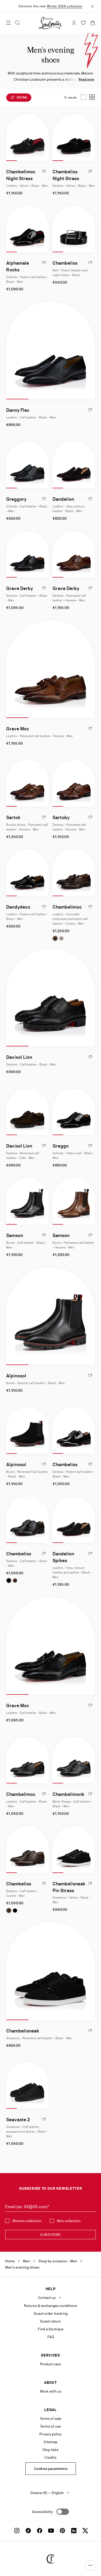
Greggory (16, 499)
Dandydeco (18, 907)
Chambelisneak (23, 2031)
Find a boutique (51, 2329)
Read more (86, 79)
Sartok (13, 817)
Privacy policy (51, 2434)
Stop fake (51, 2450)
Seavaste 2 (18, 2120)
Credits (51, 2457)
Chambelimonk (68, 1794)
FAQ (51, 2337)
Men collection (69, 2221)
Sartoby (61, 817)
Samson (15, 1235)
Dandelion (63, 499)
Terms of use (51, 2426)
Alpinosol (16, 1376)
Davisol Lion (19, 1057)
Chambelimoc (67, 907)
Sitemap (51, 2442)
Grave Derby (20, 588)
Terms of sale (51, 2419)
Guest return (51, 2321)
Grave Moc (18, 729)
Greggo (61, 1146)
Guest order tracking (51, 2313)
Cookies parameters (51, 2469)
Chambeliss (65, 263)
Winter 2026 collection (65, 6)
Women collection (27, 2221)
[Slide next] (44, 138)
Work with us (51, 2391)
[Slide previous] (10, 138)
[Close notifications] (92, 6)
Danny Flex (18, 410)
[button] (90, 2565)
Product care (51, 2364)
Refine (22, 98)
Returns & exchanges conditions (51, 2306)
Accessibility (42, 2512)
